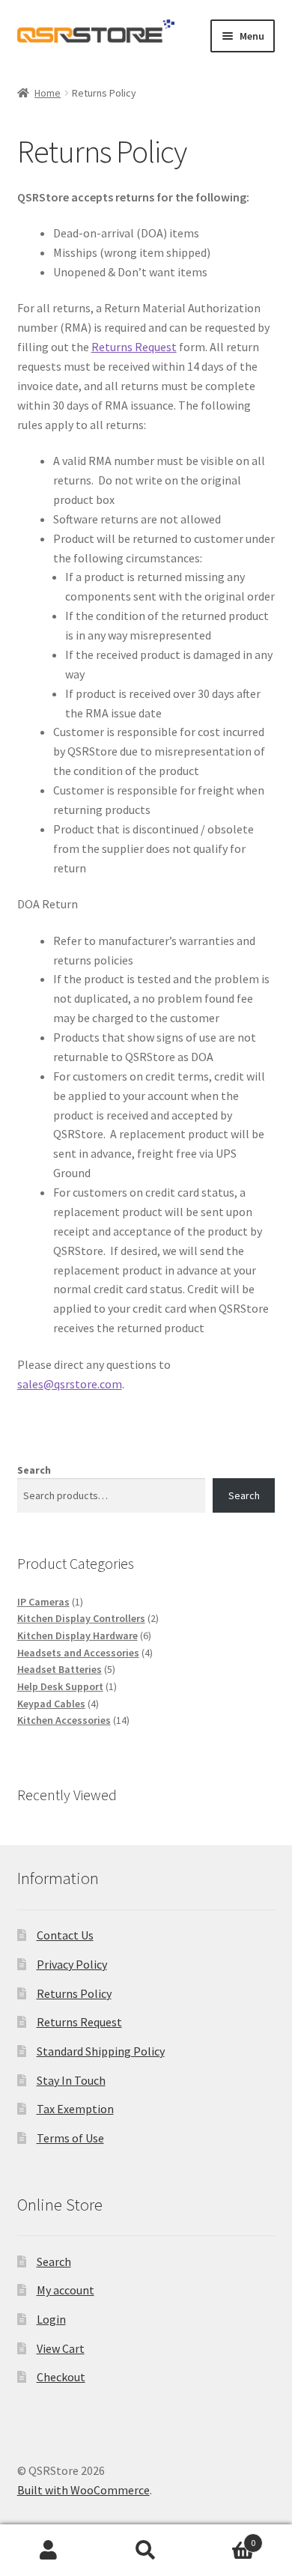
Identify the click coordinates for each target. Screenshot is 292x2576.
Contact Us (65, 1935)
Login (51, 2319)
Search (34, 1470)
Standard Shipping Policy (101, 2051)
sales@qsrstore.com (70, 1384)
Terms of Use (70, 2138)
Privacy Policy (72, 1964)
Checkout (61, 2377)
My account (66, 2290)
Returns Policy (74, 1993)
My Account (49, 2551)
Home (48, 93)
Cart (225, 2537)
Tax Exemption (75, 2109)
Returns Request (134, 347)
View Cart (61, 2348)
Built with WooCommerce (83, 2490)
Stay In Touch (71, 2080)
